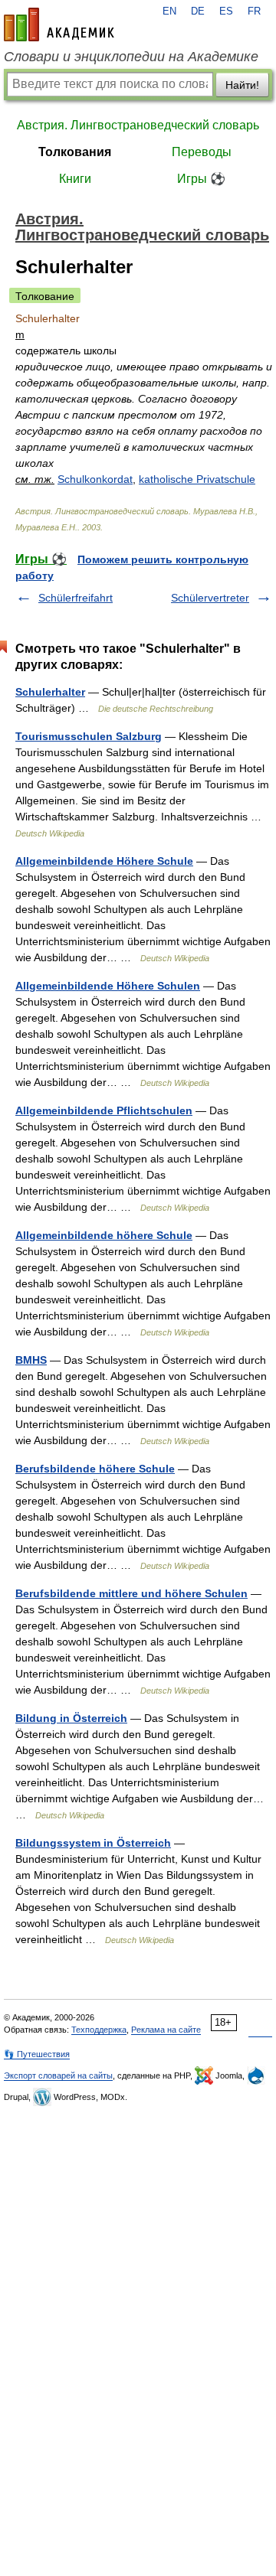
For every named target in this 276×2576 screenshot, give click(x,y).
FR (254, 11)
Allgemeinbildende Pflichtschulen (104, 1110)
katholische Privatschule (197, 479)
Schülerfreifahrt (76, 598)
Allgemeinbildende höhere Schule (104, 1235)
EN (169, 11)
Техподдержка (99, 2030)
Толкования (75, 152)
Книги (75, 179)
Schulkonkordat (95, 479)
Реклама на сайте (166, 2030)
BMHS (31, 1360)
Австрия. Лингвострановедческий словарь (138, 125)
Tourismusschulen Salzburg (89, 736)
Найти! (242, 85)
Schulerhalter (50, 692)
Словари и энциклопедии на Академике (131, 57)
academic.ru (59, 24)
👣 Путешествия (37, 2054)
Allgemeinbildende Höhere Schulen (108, 986)
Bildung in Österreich (71, 1718)
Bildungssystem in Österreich (93, 1843)
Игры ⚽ (201, 179)
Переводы (202, 152)
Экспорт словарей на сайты (58, 2075)
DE (198, 11)
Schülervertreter (210, 598)
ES (226, 11)
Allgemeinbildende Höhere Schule (104, 861)
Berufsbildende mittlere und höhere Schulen (131, 1593)
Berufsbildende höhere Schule (95, 1469)
